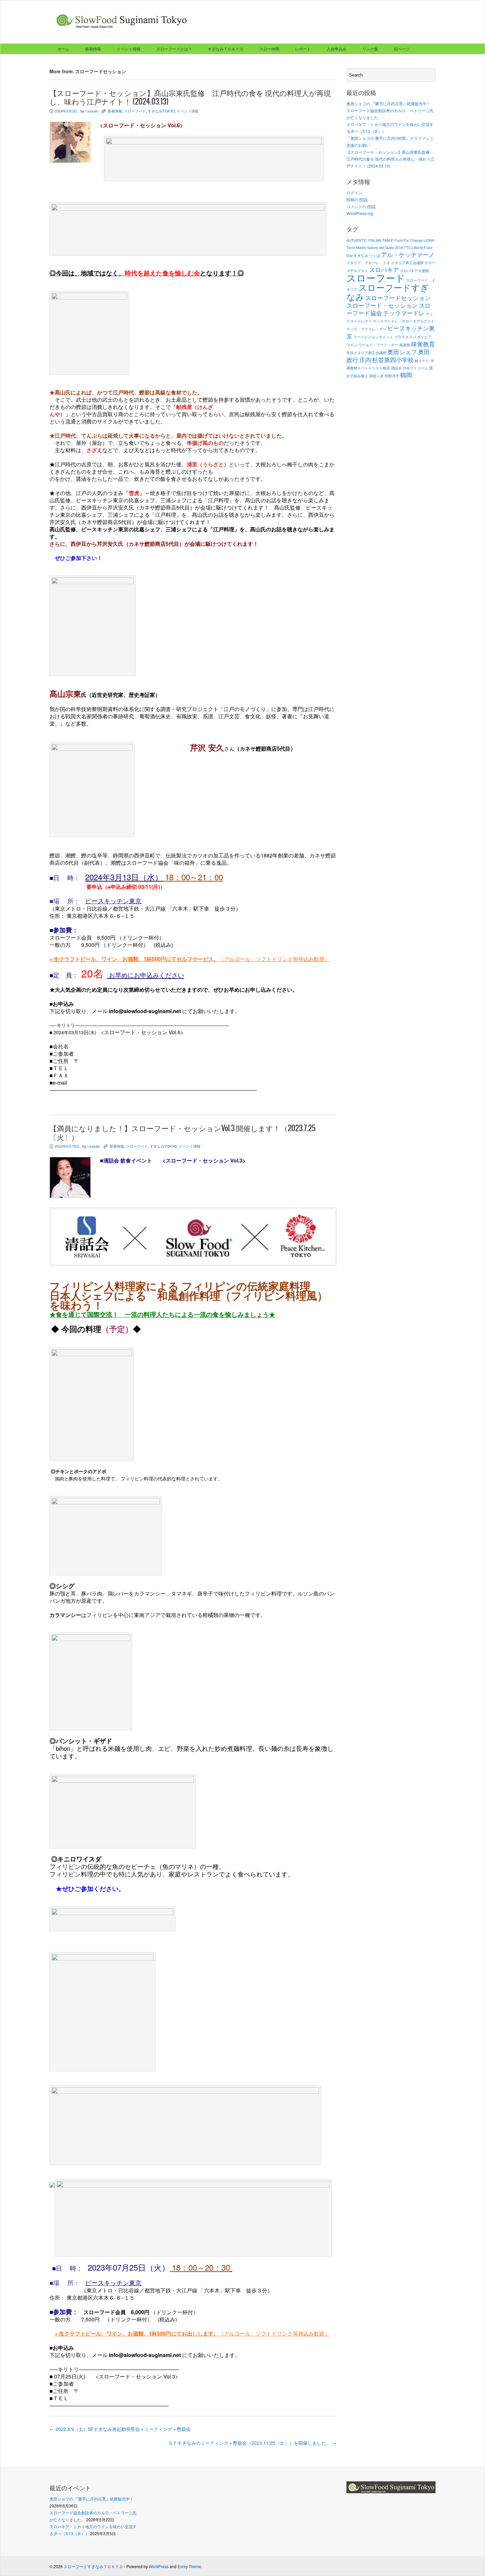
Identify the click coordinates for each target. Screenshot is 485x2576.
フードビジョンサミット (373, 337)
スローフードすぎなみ (388, 292)
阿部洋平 (392, 376)
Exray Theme (189, 2566)
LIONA (429, 240)
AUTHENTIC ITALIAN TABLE (370, 240)
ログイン (354, 192)
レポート (303, 49)
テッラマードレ (404, 313)
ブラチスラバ (405, 337)
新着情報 (93, 49)
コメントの (361, 206)
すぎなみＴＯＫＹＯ (226, 49)
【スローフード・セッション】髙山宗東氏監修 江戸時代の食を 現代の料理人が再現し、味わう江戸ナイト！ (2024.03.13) (390, 159)
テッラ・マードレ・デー (366, 329)
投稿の (357, 199)
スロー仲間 (269, 49)
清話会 (396, 368)
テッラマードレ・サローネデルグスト (404, 321)
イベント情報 (129, 49)
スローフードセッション (398, 298)
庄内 (365, 360)
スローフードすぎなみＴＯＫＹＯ (93, 2566)
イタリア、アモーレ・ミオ (368, 263)
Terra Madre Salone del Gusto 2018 (375, 248)
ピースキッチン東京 (113, 901)
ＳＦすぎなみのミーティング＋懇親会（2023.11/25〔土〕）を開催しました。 (252, 2443)
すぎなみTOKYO (161, 111)
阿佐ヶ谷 (376, 376)
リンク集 (370, 49)
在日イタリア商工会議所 (366, 353)
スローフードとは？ (174, 49)
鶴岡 (406, 375)
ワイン (352, 345)
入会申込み (337, 49)
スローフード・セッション (382, 305)
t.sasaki (92, 111)
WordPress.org (360, 213)
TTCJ (408, 248)
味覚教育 (423, 344)
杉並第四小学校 (393, 360)
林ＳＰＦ (422, 361)
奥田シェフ (402, 352)
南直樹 (405, 345)
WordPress (159, 2566)
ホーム (63, 49)
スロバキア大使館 (414, 271)
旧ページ (402, 49)
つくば (375, 255)
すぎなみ (361, 255)
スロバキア (384, 270)
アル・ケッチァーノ (408, 254)
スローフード (135, 111)
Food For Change (408, 240)
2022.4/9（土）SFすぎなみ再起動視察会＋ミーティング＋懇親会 (120, 2429)
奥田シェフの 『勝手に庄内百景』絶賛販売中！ (390, 103)
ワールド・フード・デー (378, 345)
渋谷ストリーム (416, 368)
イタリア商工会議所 (407, 263)
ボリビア (424, 337)
